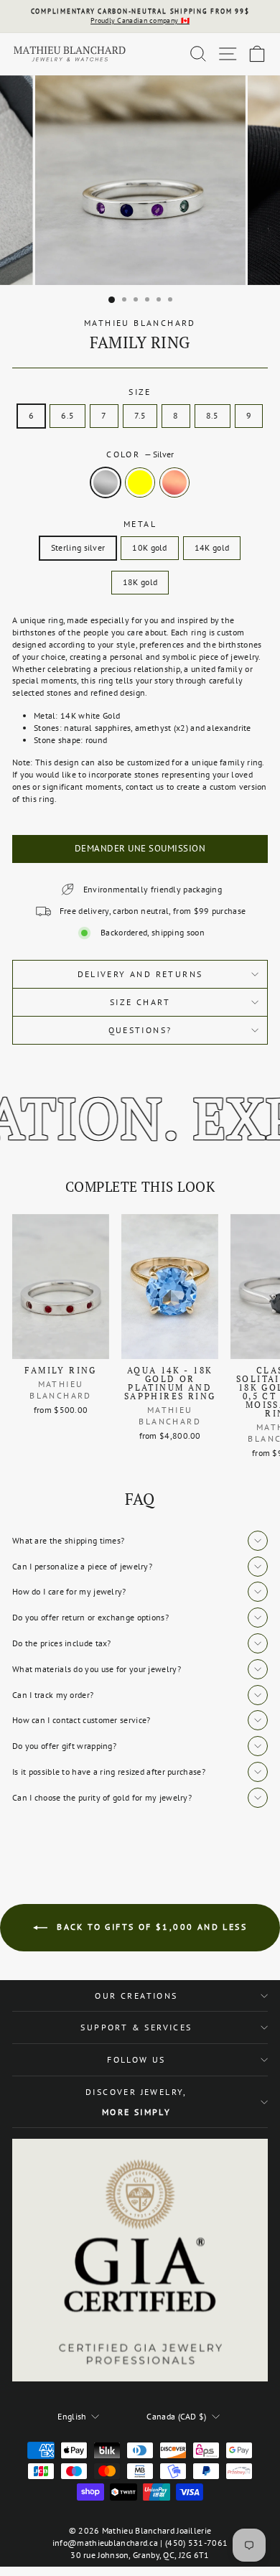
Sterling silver (78, 547)
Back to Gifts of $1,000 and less (150, 1927)
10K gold (149, 547)
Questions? (140, 1030)
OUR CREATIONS (136, 1996)
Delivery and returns (140, 974)
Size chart (140, 1002)
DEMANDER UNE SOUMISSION (140, 848)
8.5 (213, 415)
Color (140, 454)
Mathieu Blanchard (140, 323)
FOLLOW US (136, 2059)
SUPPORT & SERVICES (136, 2027)
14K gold (212, 547)
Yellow (140, 482)
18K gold (140, 582)
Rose (174, 482)
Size (140, 392)
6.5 (67, 415)
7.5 (140, 415)
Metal (140, 524)
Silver (106, 482)
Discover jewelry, (136, 2102)
